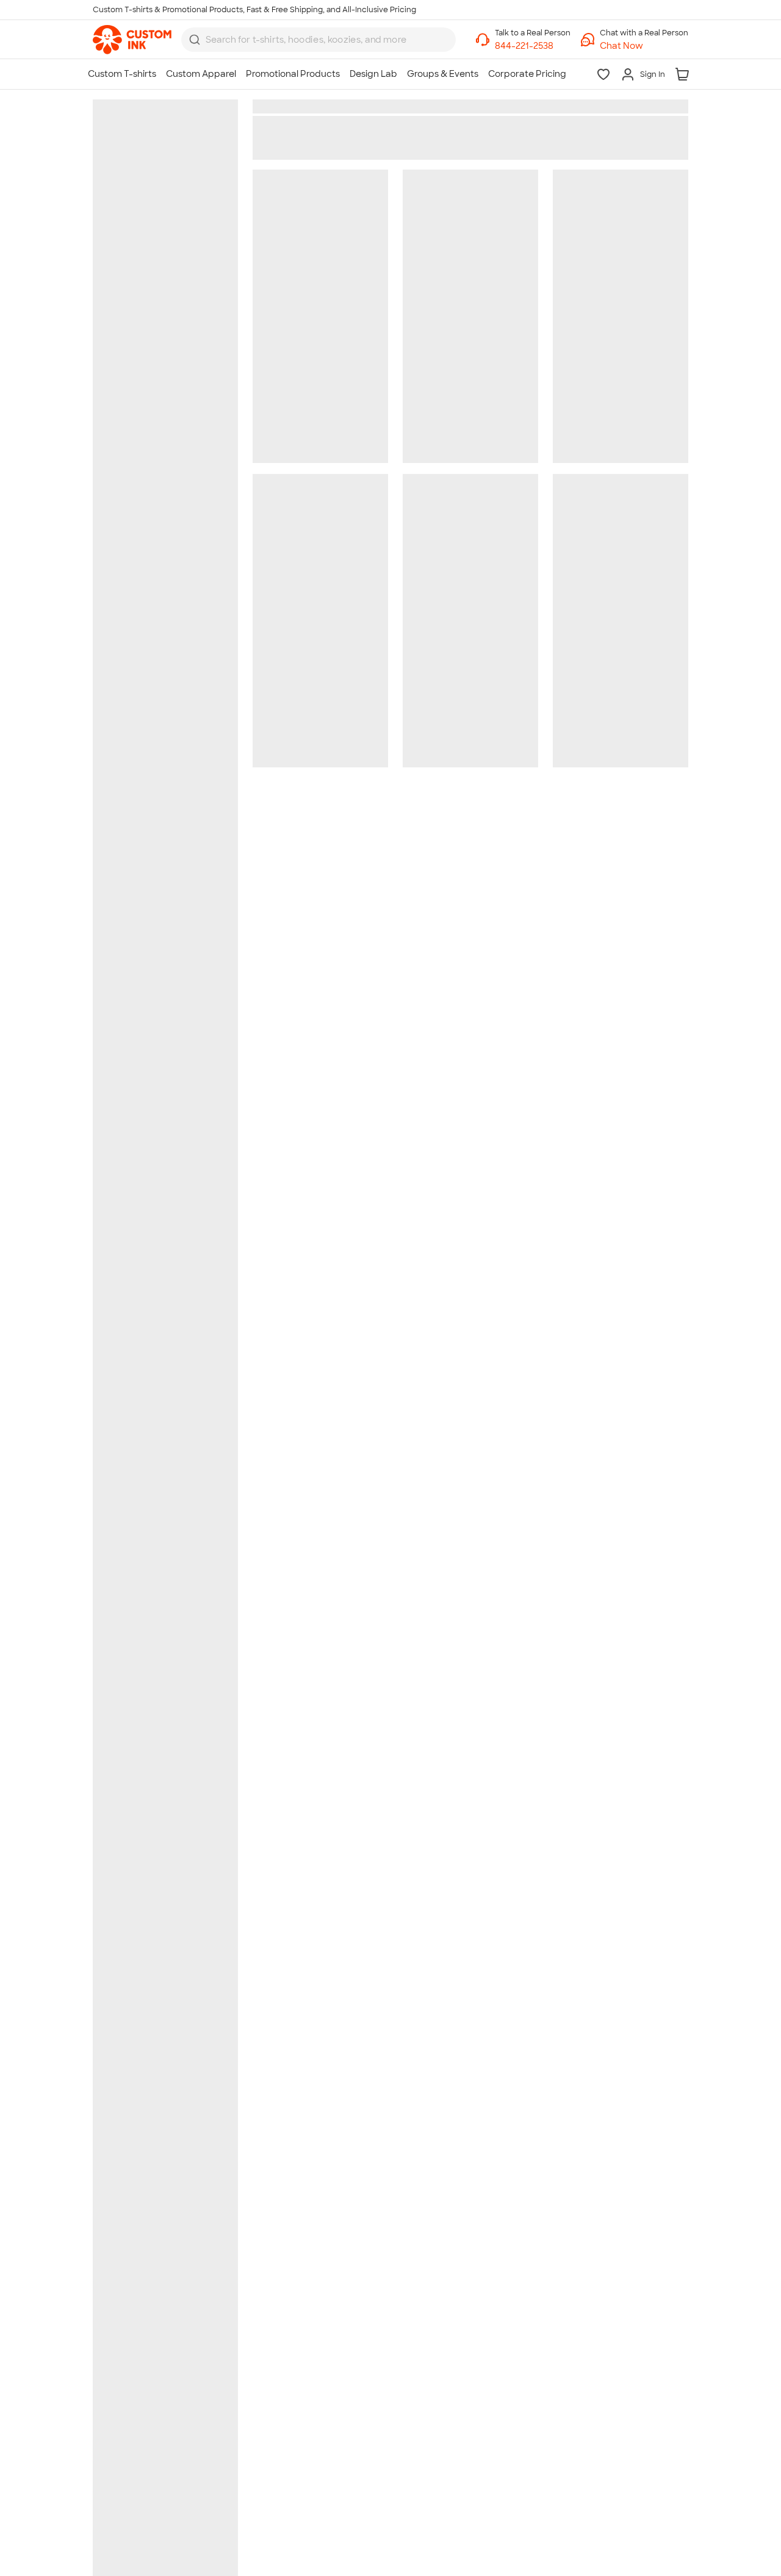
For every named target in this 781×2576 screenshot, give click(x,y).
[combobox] (319, 40)
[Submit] (195, 40)
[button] (644, 46)
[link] (132, 40)
